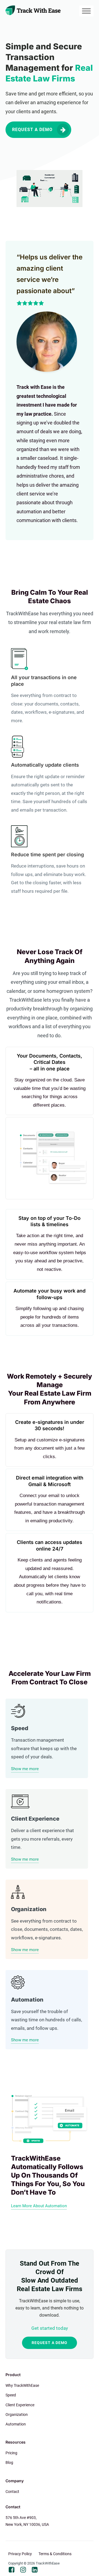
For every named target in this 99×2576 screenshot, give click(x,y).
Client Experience (20, 2405)
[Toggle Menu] (86, 11)
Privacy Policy (20, 2554)
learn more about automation (39, 2206)
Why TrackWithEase (22, 2385)
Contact (12, 2492)
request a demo (50, 2343)
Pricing (11, 2453)
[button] (38, 130)
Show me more (25, 1769)
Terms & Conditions (55, 2554)
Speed (11, 2395)
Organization (17, 2415)
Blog (9, 2462)
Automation (16, 2424)
